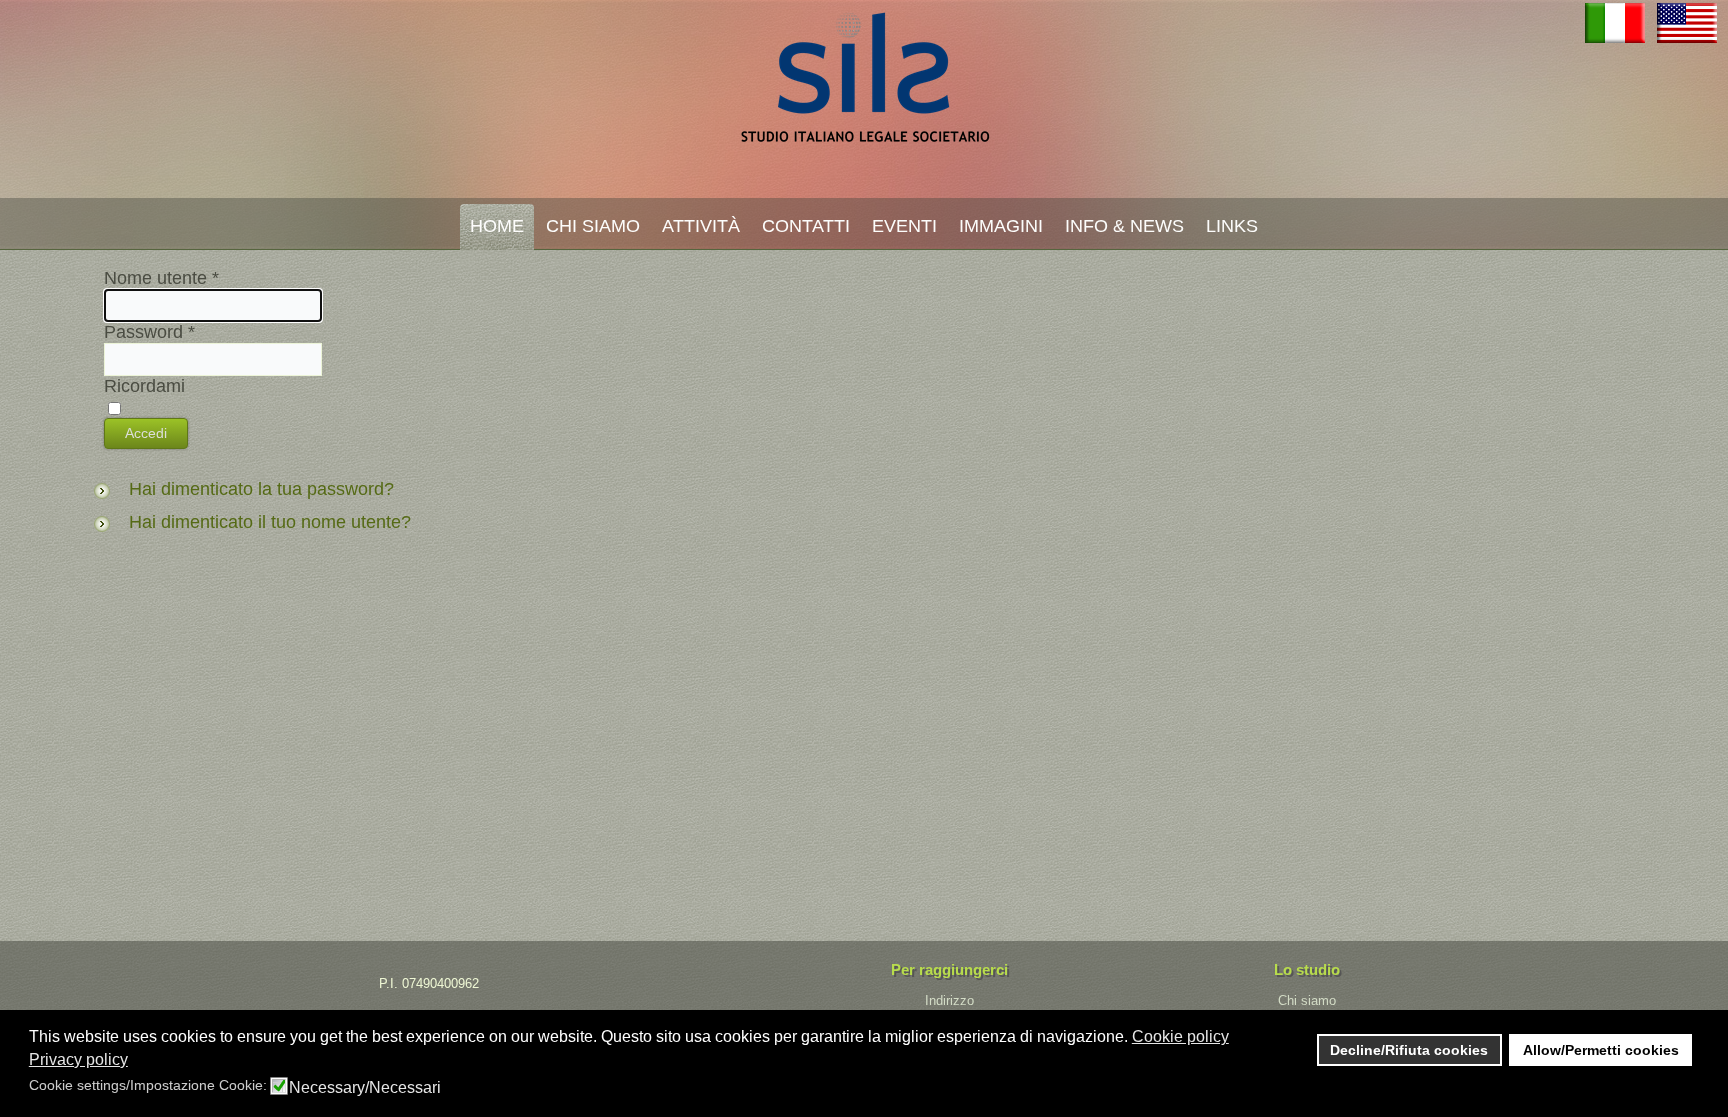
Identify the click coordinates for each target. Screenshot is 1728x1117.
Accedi (146, 433)
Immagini (1001, 226)
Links (1232, 226)
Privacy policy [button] (78, 1059)
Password (149, 332)
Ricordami (144, 386)
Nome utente (161, 278)
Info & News (1124, 226)
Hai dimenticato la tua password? (261, 489)
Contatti (806, 226)
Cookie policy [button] (1180, 1036)
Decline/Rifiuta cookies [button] (1409, 1050)
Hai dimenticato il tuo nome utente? (270, 522)
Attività (701, 226)
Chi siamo (1307, 1000)
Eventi (904, 226)
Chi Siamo (593, 226)
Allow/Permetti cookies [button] (1601, 1050)
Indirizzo (949, 1000)
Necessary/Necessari (365, 1088)
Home (497, 226)
